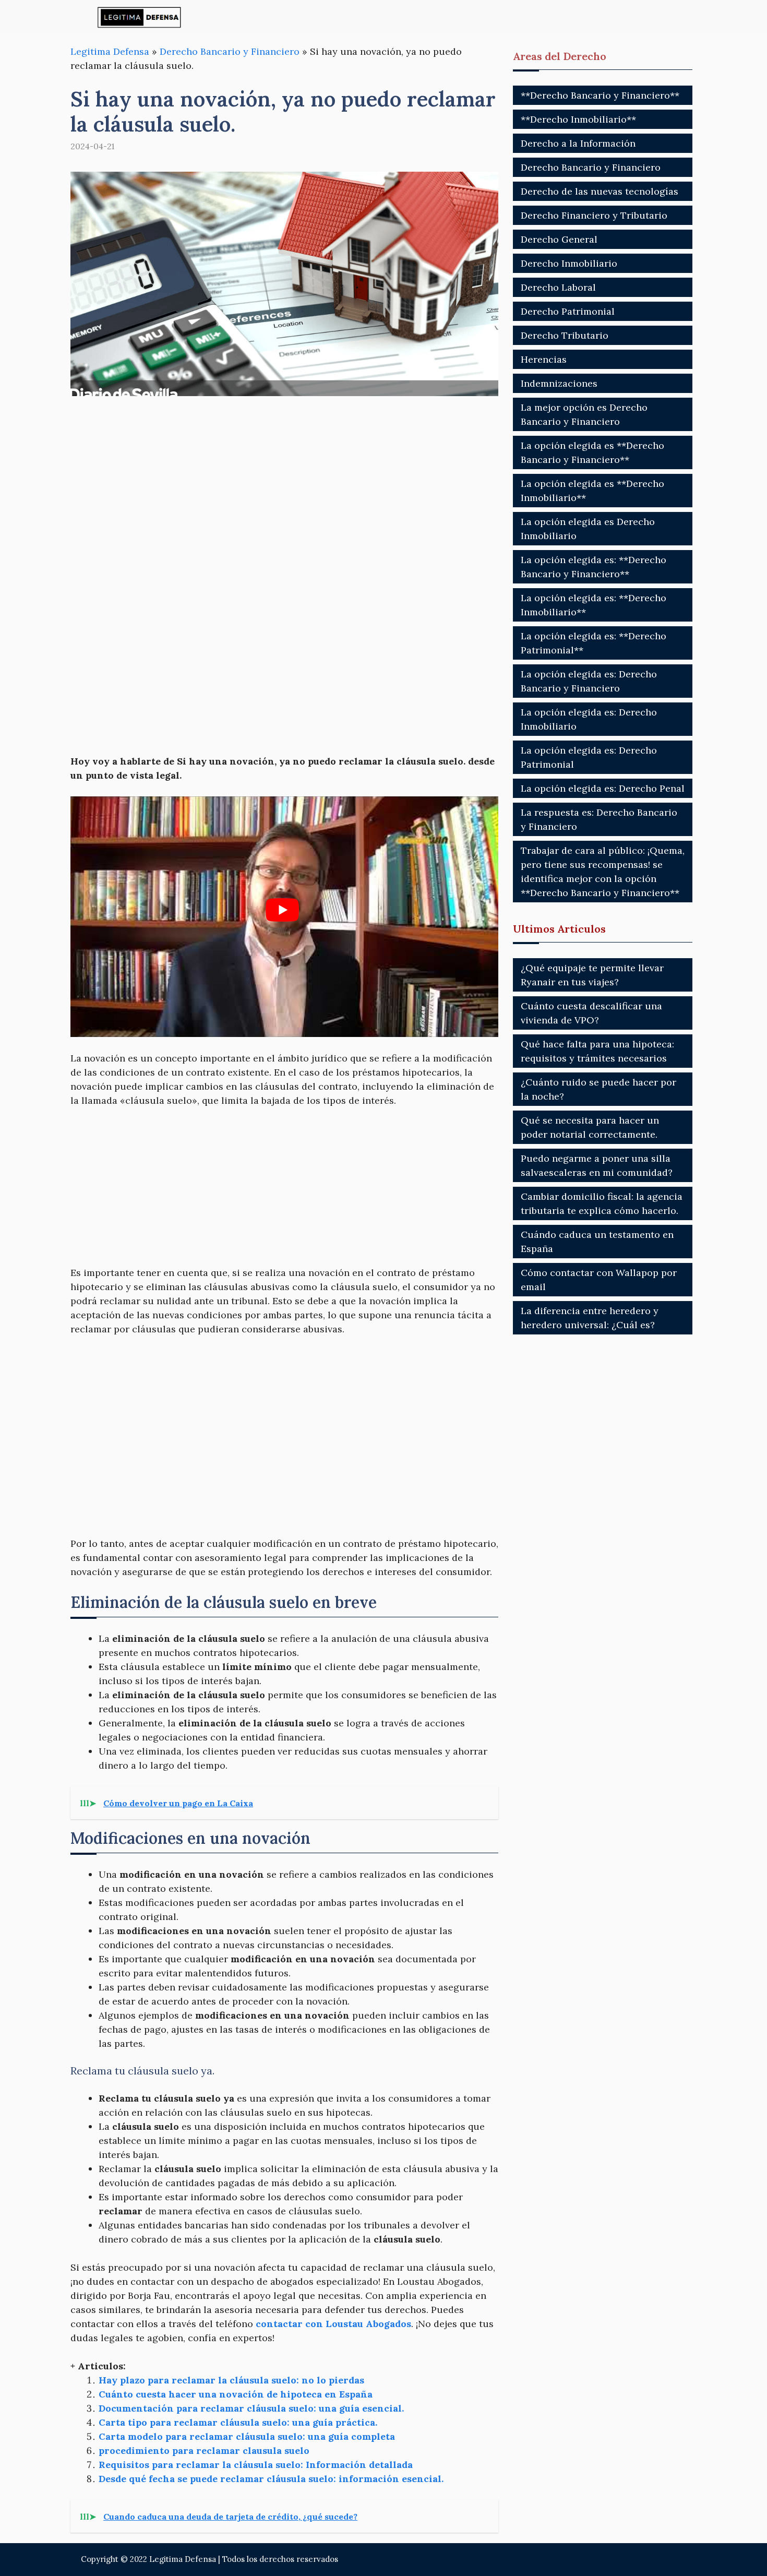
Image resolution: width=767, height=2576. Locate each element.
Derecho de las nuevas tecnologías (600, 191)
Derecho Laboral (558, 287)
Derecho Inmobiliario (569, 263)
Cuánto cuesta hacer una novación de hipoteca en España (236, 2394)
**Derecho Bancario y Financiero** (600, 95)
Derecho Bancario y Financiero (230, 51)
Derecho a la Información (578, 143)
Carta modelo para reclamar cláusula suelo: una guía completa (247, 2436)
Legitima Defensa (110, 51)
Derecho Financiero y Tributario (594, 215)
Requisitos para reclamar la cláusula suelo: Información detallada (256, 2465)
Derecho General (559, 239)
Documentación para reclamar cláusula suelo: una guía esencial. (251, 2408)
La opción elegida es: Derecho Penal (603, 788)
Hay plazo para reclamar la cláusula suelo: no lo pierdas (231, 2380)
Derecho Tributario (565, 335)
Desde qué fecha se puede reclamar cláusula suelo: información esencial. (271, 2479)
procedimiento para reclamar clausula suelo (204, 2450)
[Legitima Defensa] (140, 17)
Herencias (544, 359)
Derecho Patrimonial (568, 311)
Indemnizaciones (559, 383)
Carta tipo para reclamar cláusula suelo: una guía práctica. (238, 2422)
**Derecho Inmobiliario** (578, 119)
